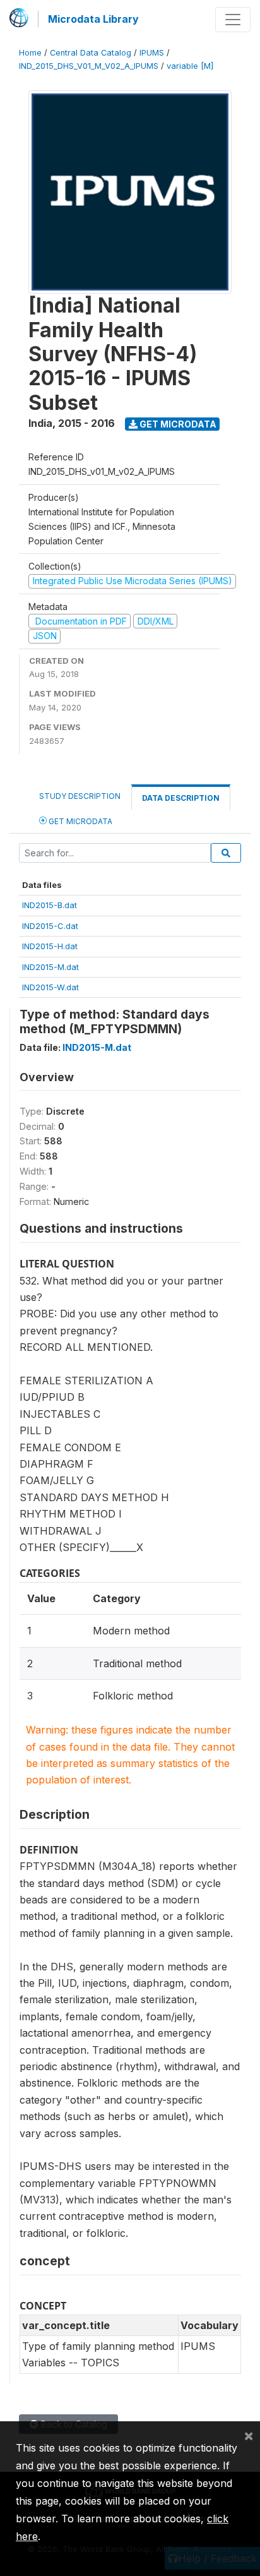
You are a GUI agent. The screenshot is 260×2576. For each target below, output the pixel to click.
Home (30, 53)
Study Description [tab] (80, 796)
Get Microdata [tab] (80, 821)
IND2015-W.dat (50, 987)
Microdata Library (93, 19)
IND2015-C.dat (50, 926)
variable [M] (190, 66)
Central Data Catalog (91, 53)
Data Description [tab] (181, 798)
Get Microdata (177, 424)
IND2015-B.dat (50, 905)
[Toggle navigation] (233, 20)
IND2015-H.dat (50, 946)
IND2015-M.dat (50, 967)
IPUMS (152, 53)
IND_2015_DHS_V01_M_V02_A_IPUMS (89, 66)
